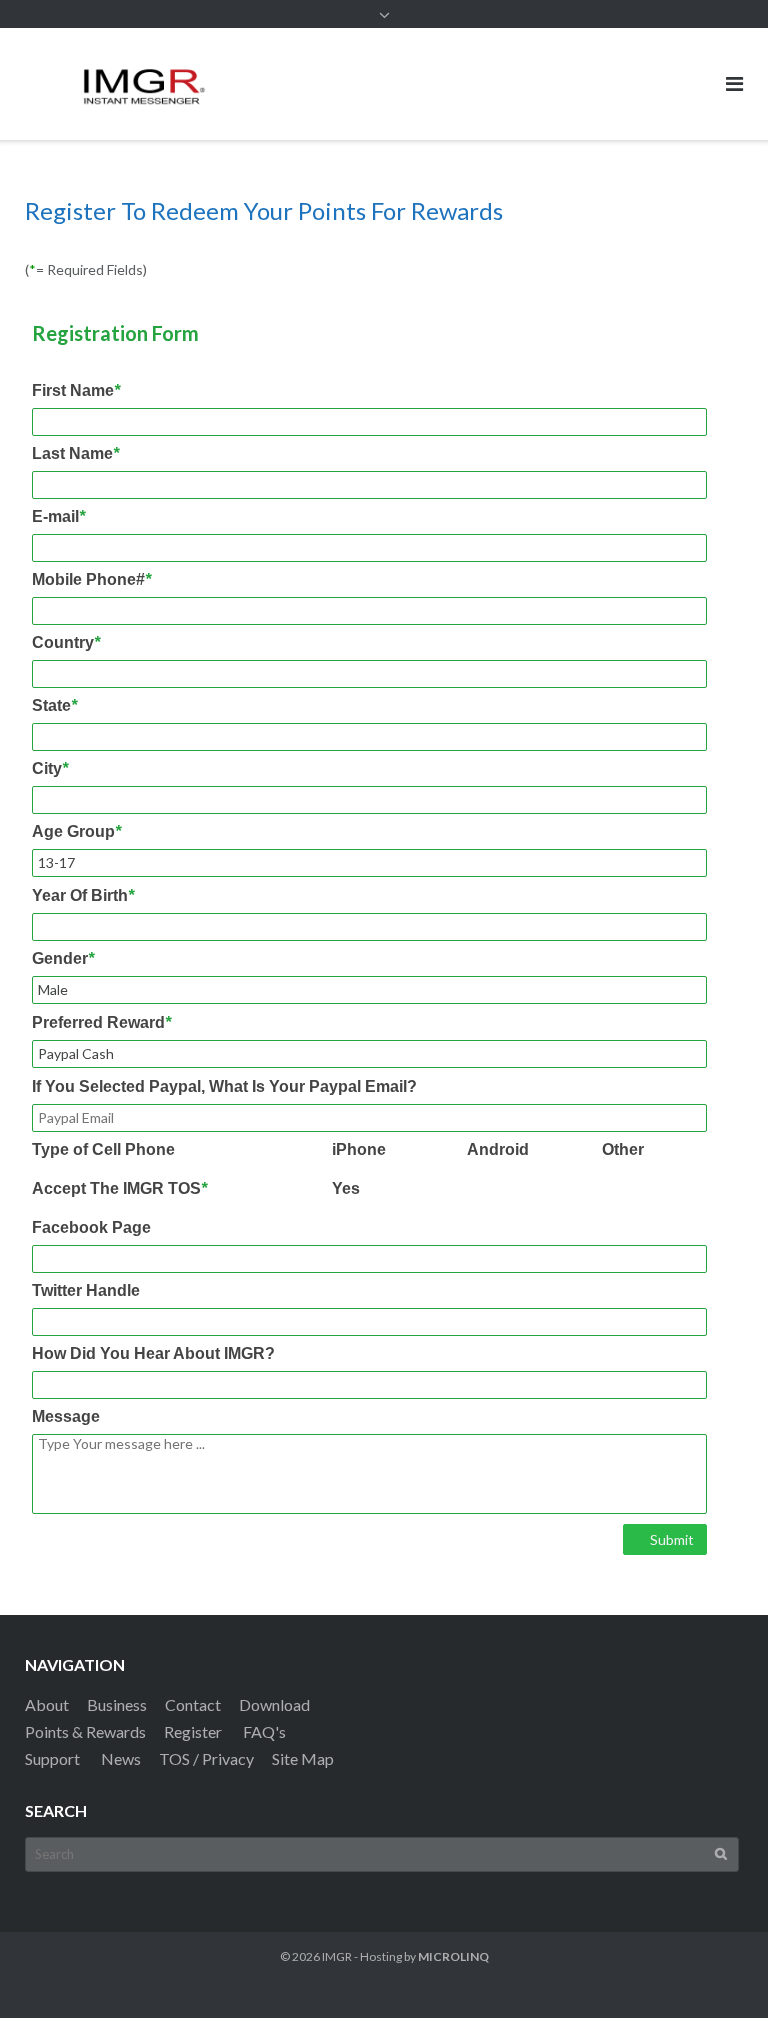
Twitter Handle (86, 1291)
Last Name (75, 454)
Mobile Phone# (91, 580)
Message (66, 1417)
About (47, 1704)
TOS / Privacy (206, 1758)
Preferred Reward (101, 1023)
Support (52, 1758)
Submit (670, 1539)
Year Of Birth (83, 896)
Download (274, 1704)
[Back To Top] (718, 1970)
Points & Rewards (85, 1731)
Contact (193, 1704)
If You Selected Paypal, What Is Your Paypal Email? (224, 1087)
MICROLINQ (453, 1956)
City (50, 769)
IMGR (337, 1956)
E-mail (58, 517)
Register (193, 1731)
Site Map (303, 1758)
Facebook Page (91, 1228)
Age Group (76, 832)
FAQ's (264, 1731)
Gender (63, 959)
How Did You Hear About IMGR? (153, 1354)
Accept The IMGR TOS (119, 1189)
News (121, 1758)
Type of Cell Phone (103, 1150)
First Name (76, 391)
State (54, 706)
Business (117, 1704)
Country (66, 643)
